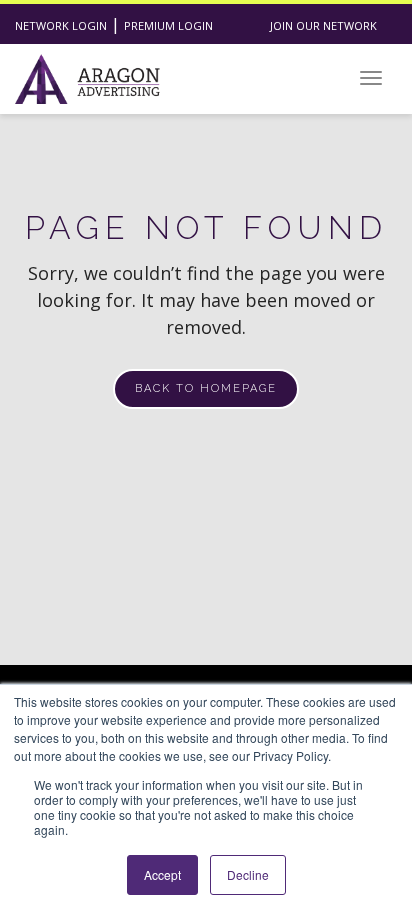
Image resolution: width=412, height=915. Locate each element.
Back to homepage (206, 388)
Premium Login (168, 25)
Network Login (61, 25)
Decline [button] (248, 874)
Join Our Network (323, 25)
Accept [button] (162, 874)
